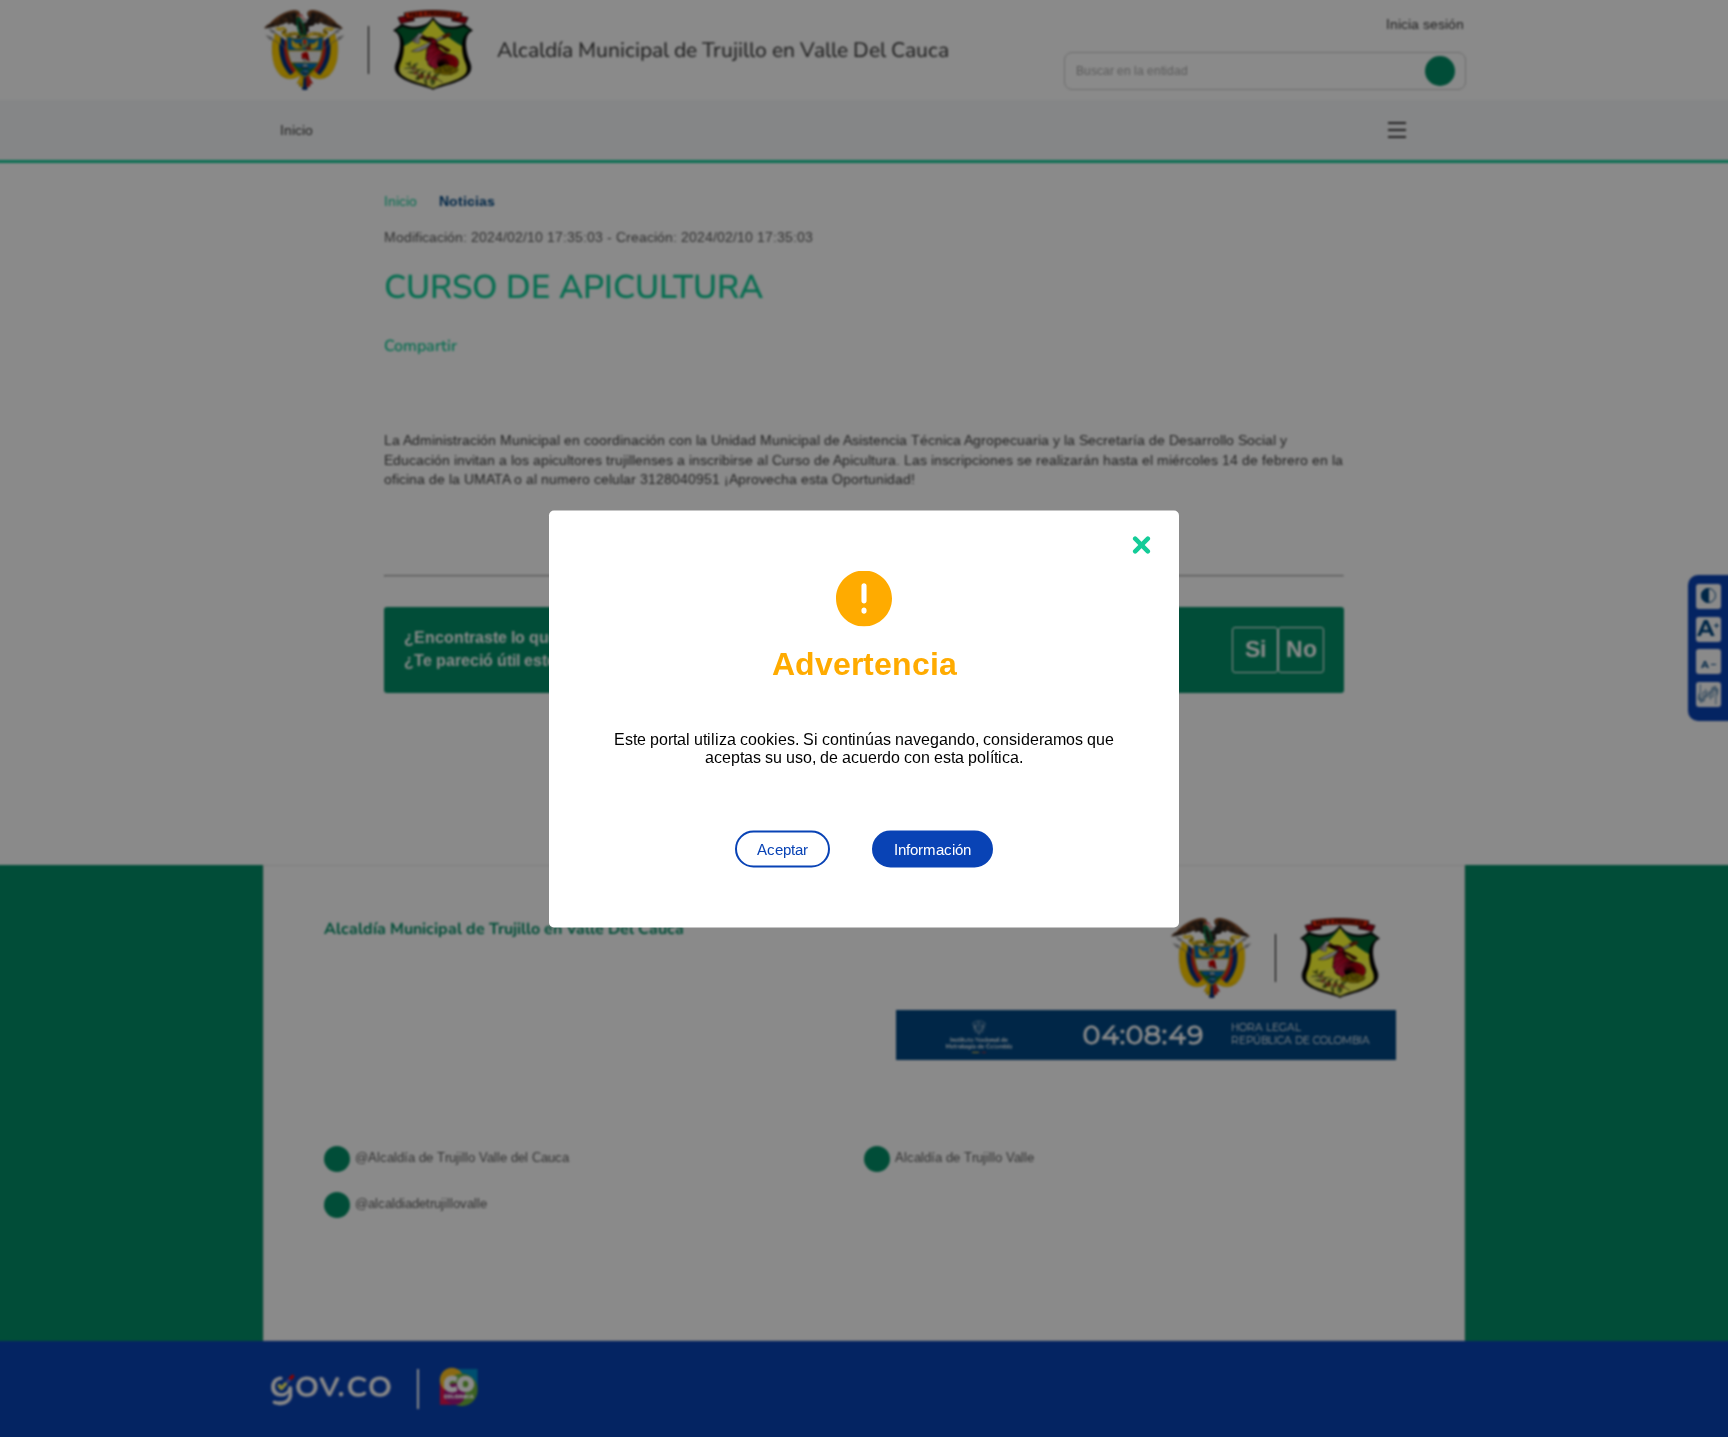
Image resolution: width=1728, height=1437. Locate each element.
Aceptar (782, 848)
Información (932, 848)
